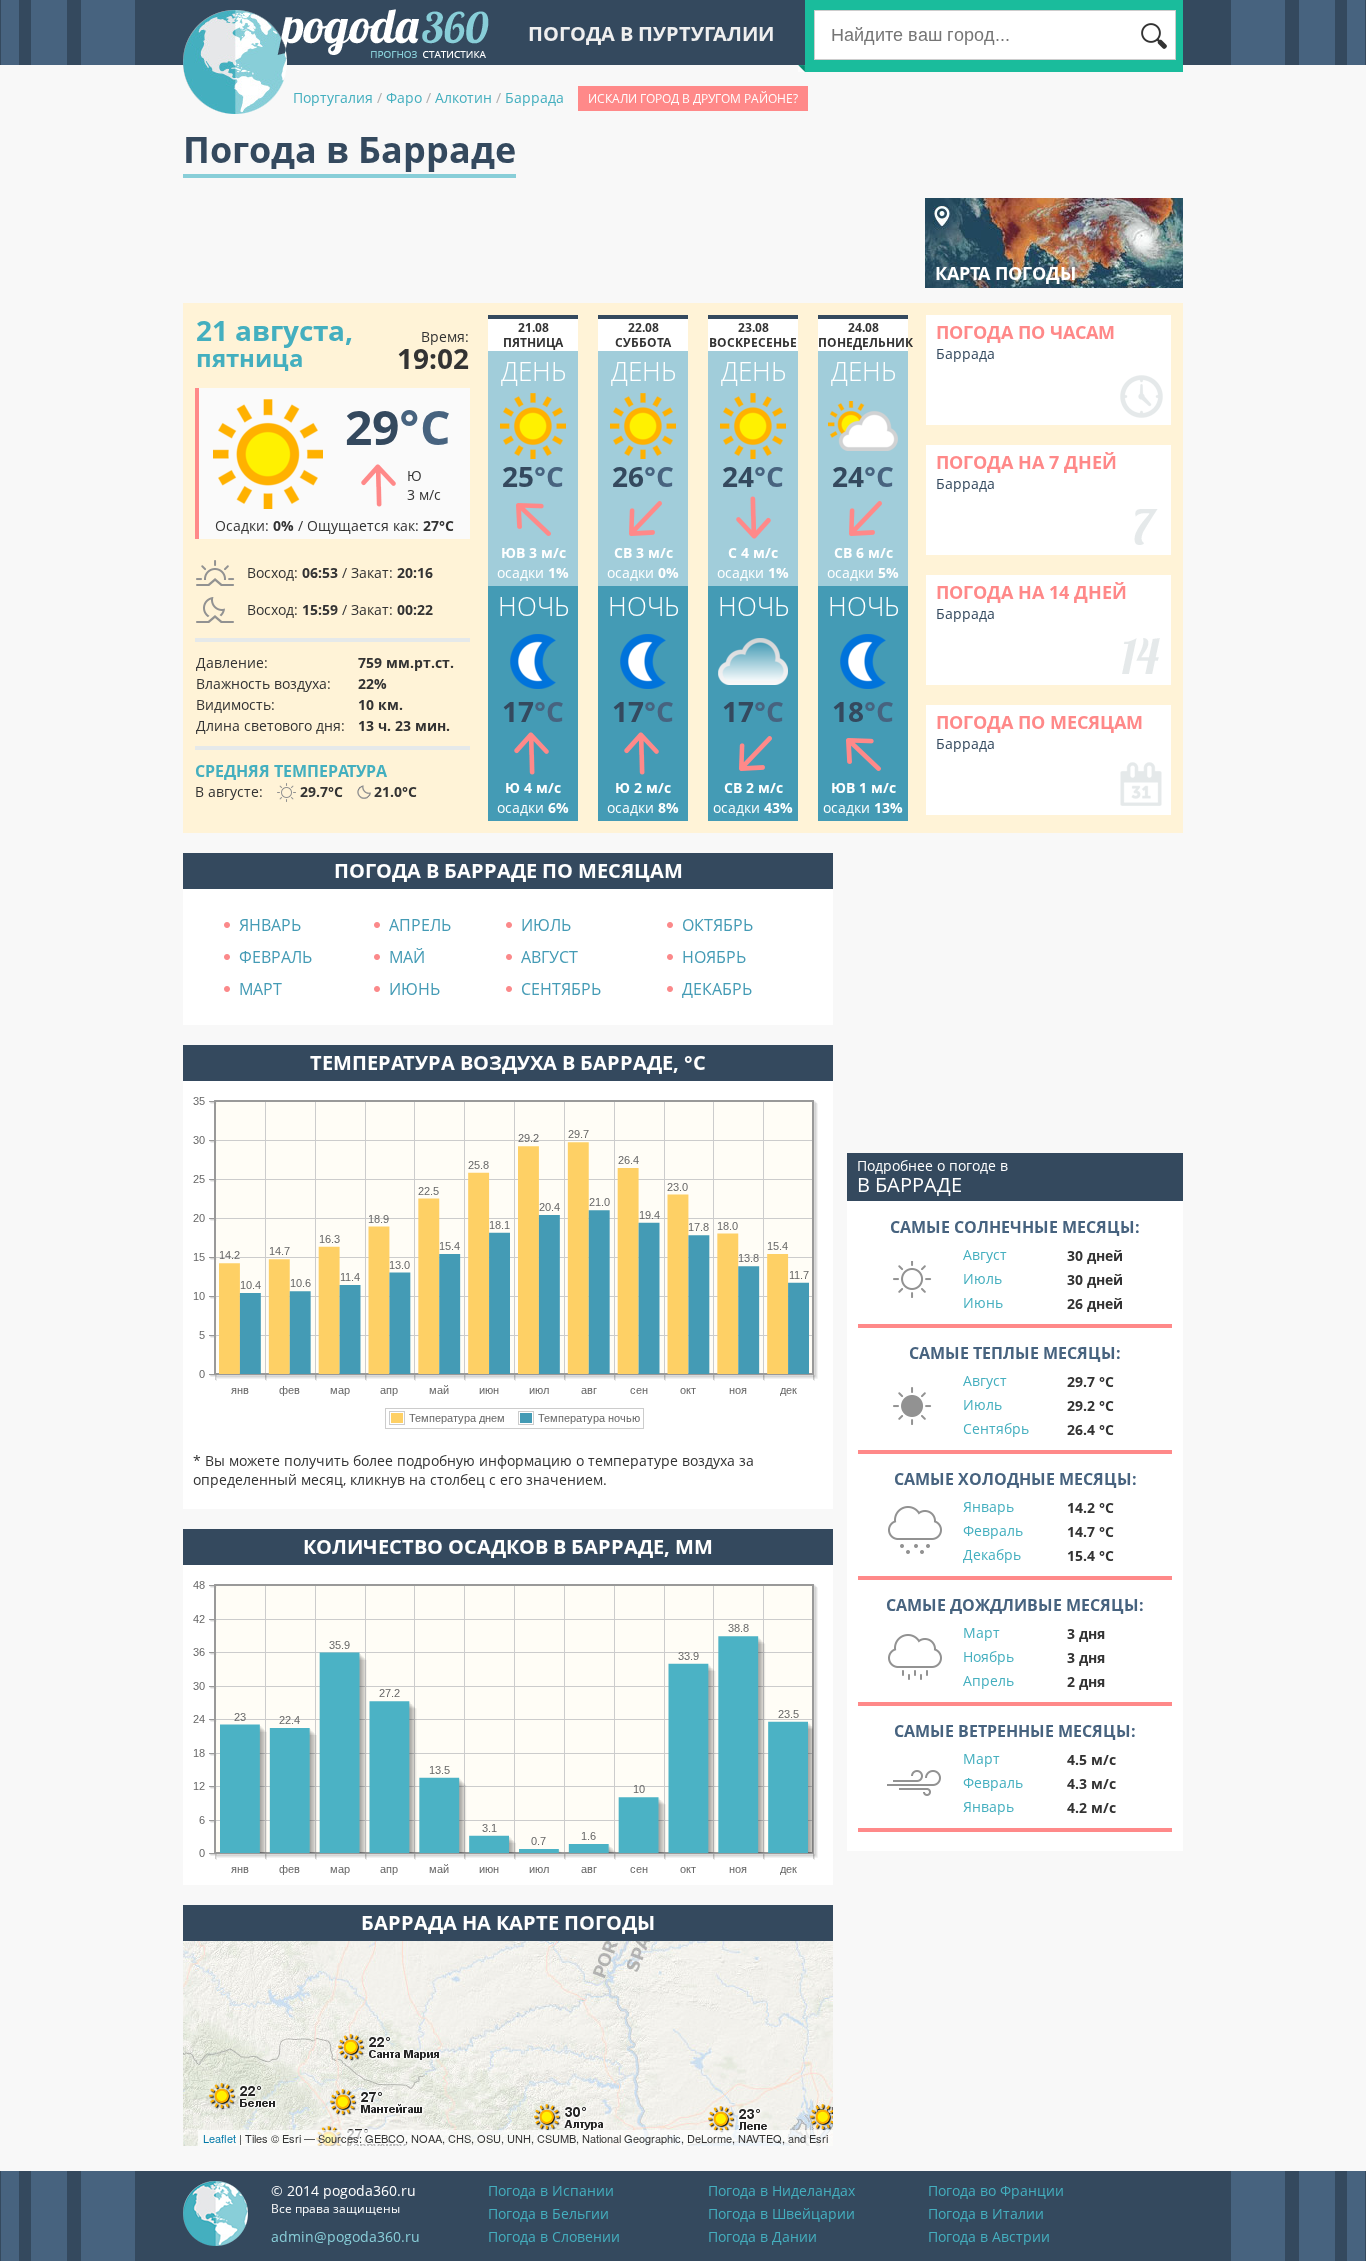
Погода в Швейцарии (781, 2213)
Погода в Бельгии (548, 2213)
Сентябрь (996, 1428)
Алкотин (463, 97)
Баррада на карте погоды (508, 1922)
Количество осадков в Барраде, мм (508, 1546)
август (549, 957)
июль (546, 925)
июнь (414, 989)
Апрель (988, 1680)
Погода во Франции (996, 2190)
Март (981, 1632)
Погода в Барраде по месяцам (508, 870)
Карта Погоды (1005, 273)
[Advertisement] (547, 243)
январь (270, 925)
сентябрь (561, 989)
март (260, 989)
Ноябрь (988, 1656)
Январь (988, 1506)
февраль (275, 957)
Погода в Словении (554, 2236)
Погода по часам (1025, 332)
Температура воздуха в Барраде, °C (508, 1062)
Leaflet (219, 2138)
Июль (982, 1278)
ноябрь (714, 957)
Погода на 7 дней (1026, 462)
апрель (420, 925)
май (407, 957)
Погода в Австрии (989, 2236)
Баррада (534, 97)
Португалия (333, 97)
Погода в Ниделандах (781, 2190)
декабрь (717, 989)
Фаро (404, 97)
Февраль (993, 1530)
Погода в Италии (986, 2213)
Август (985, 1254)
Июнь (983, 1302)
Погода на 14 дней (1031, 592)
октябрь (717, 925)
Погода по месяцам (1039, 722)
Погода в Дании (762, 2236)
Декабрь (992, 1554)
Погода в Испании (551, 2190)
